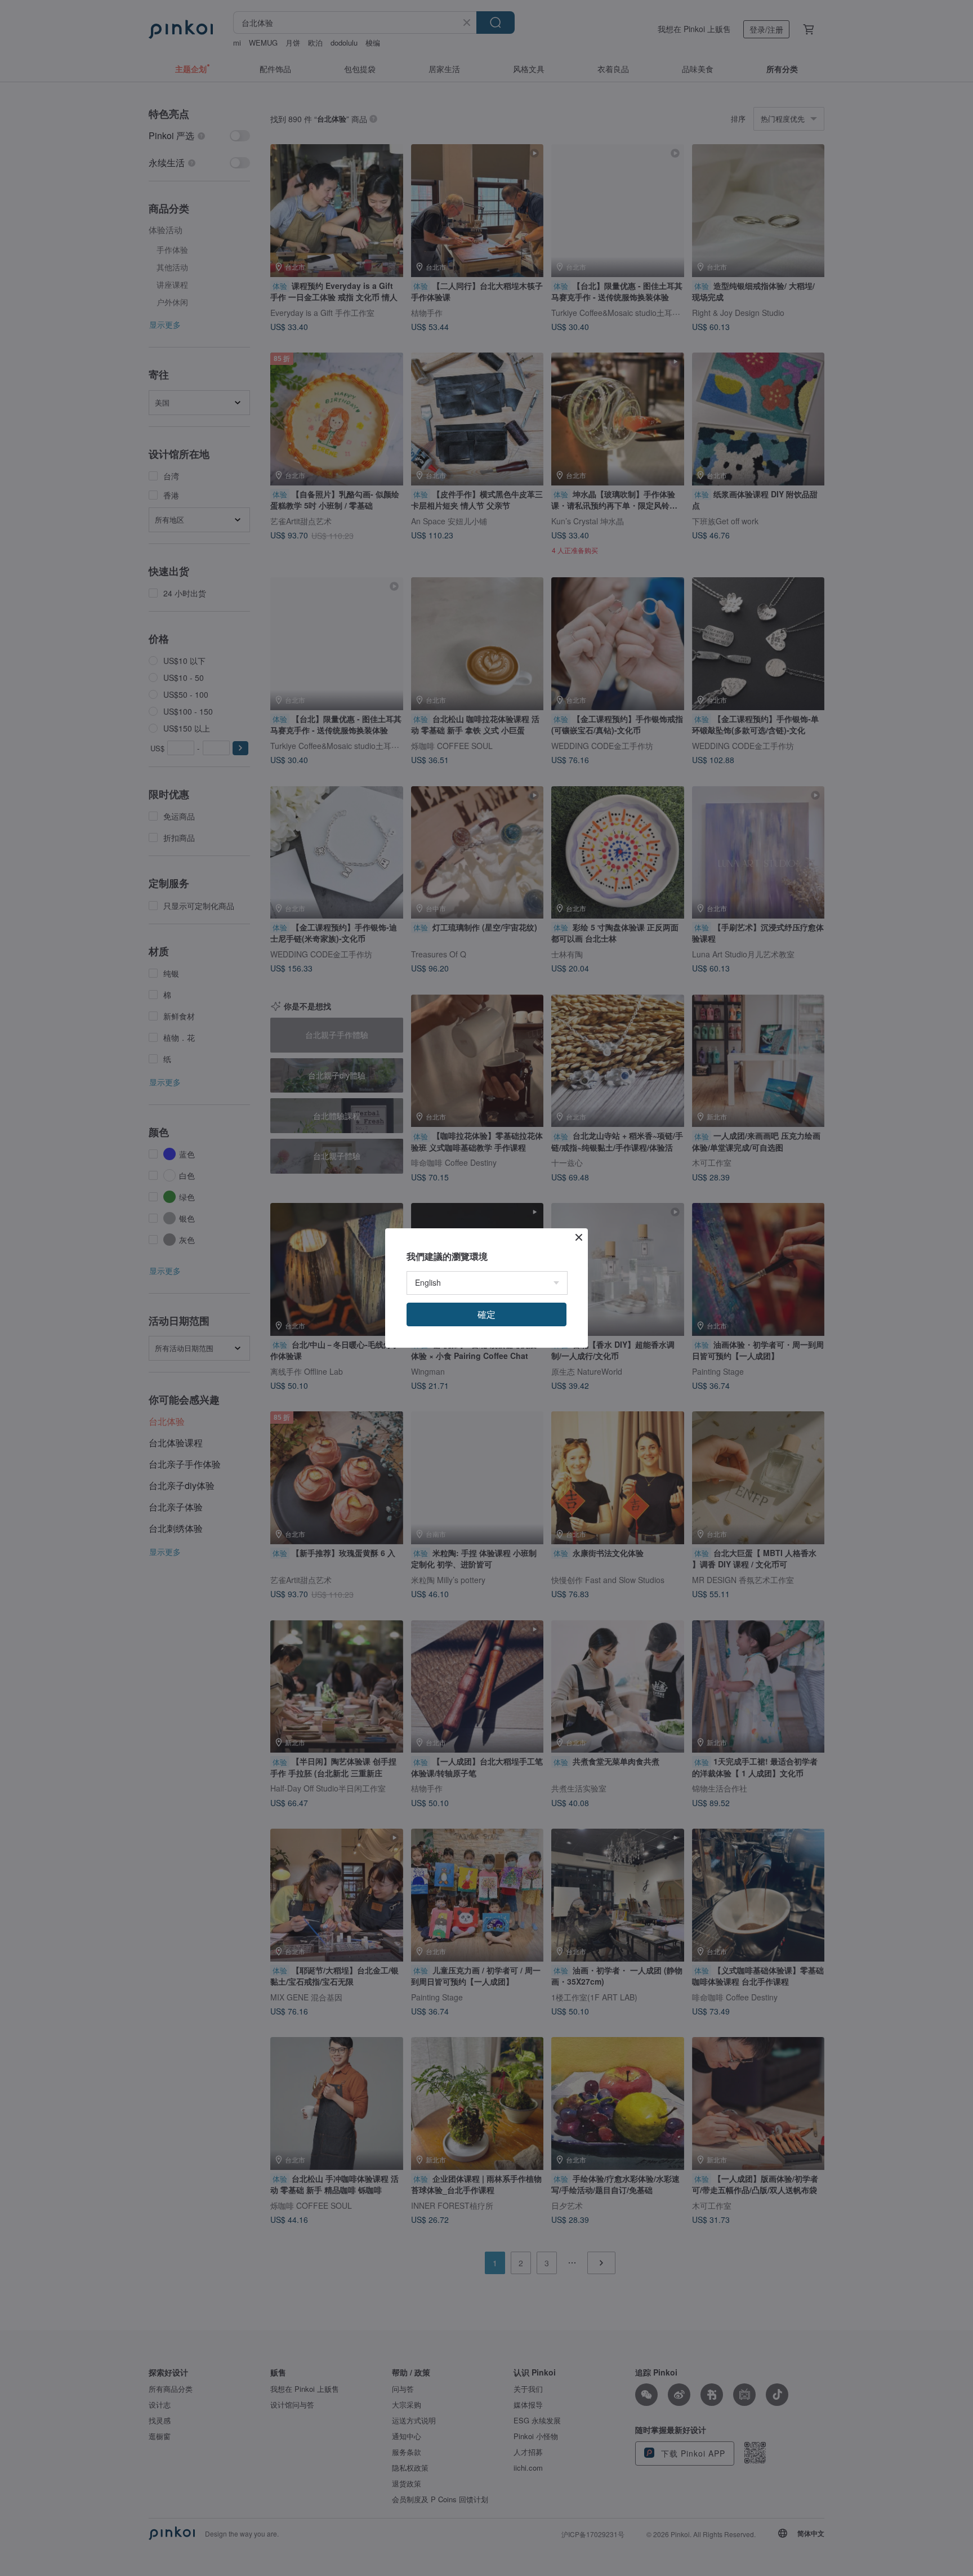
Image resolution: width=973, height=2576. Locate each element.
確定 (486, 1314)
